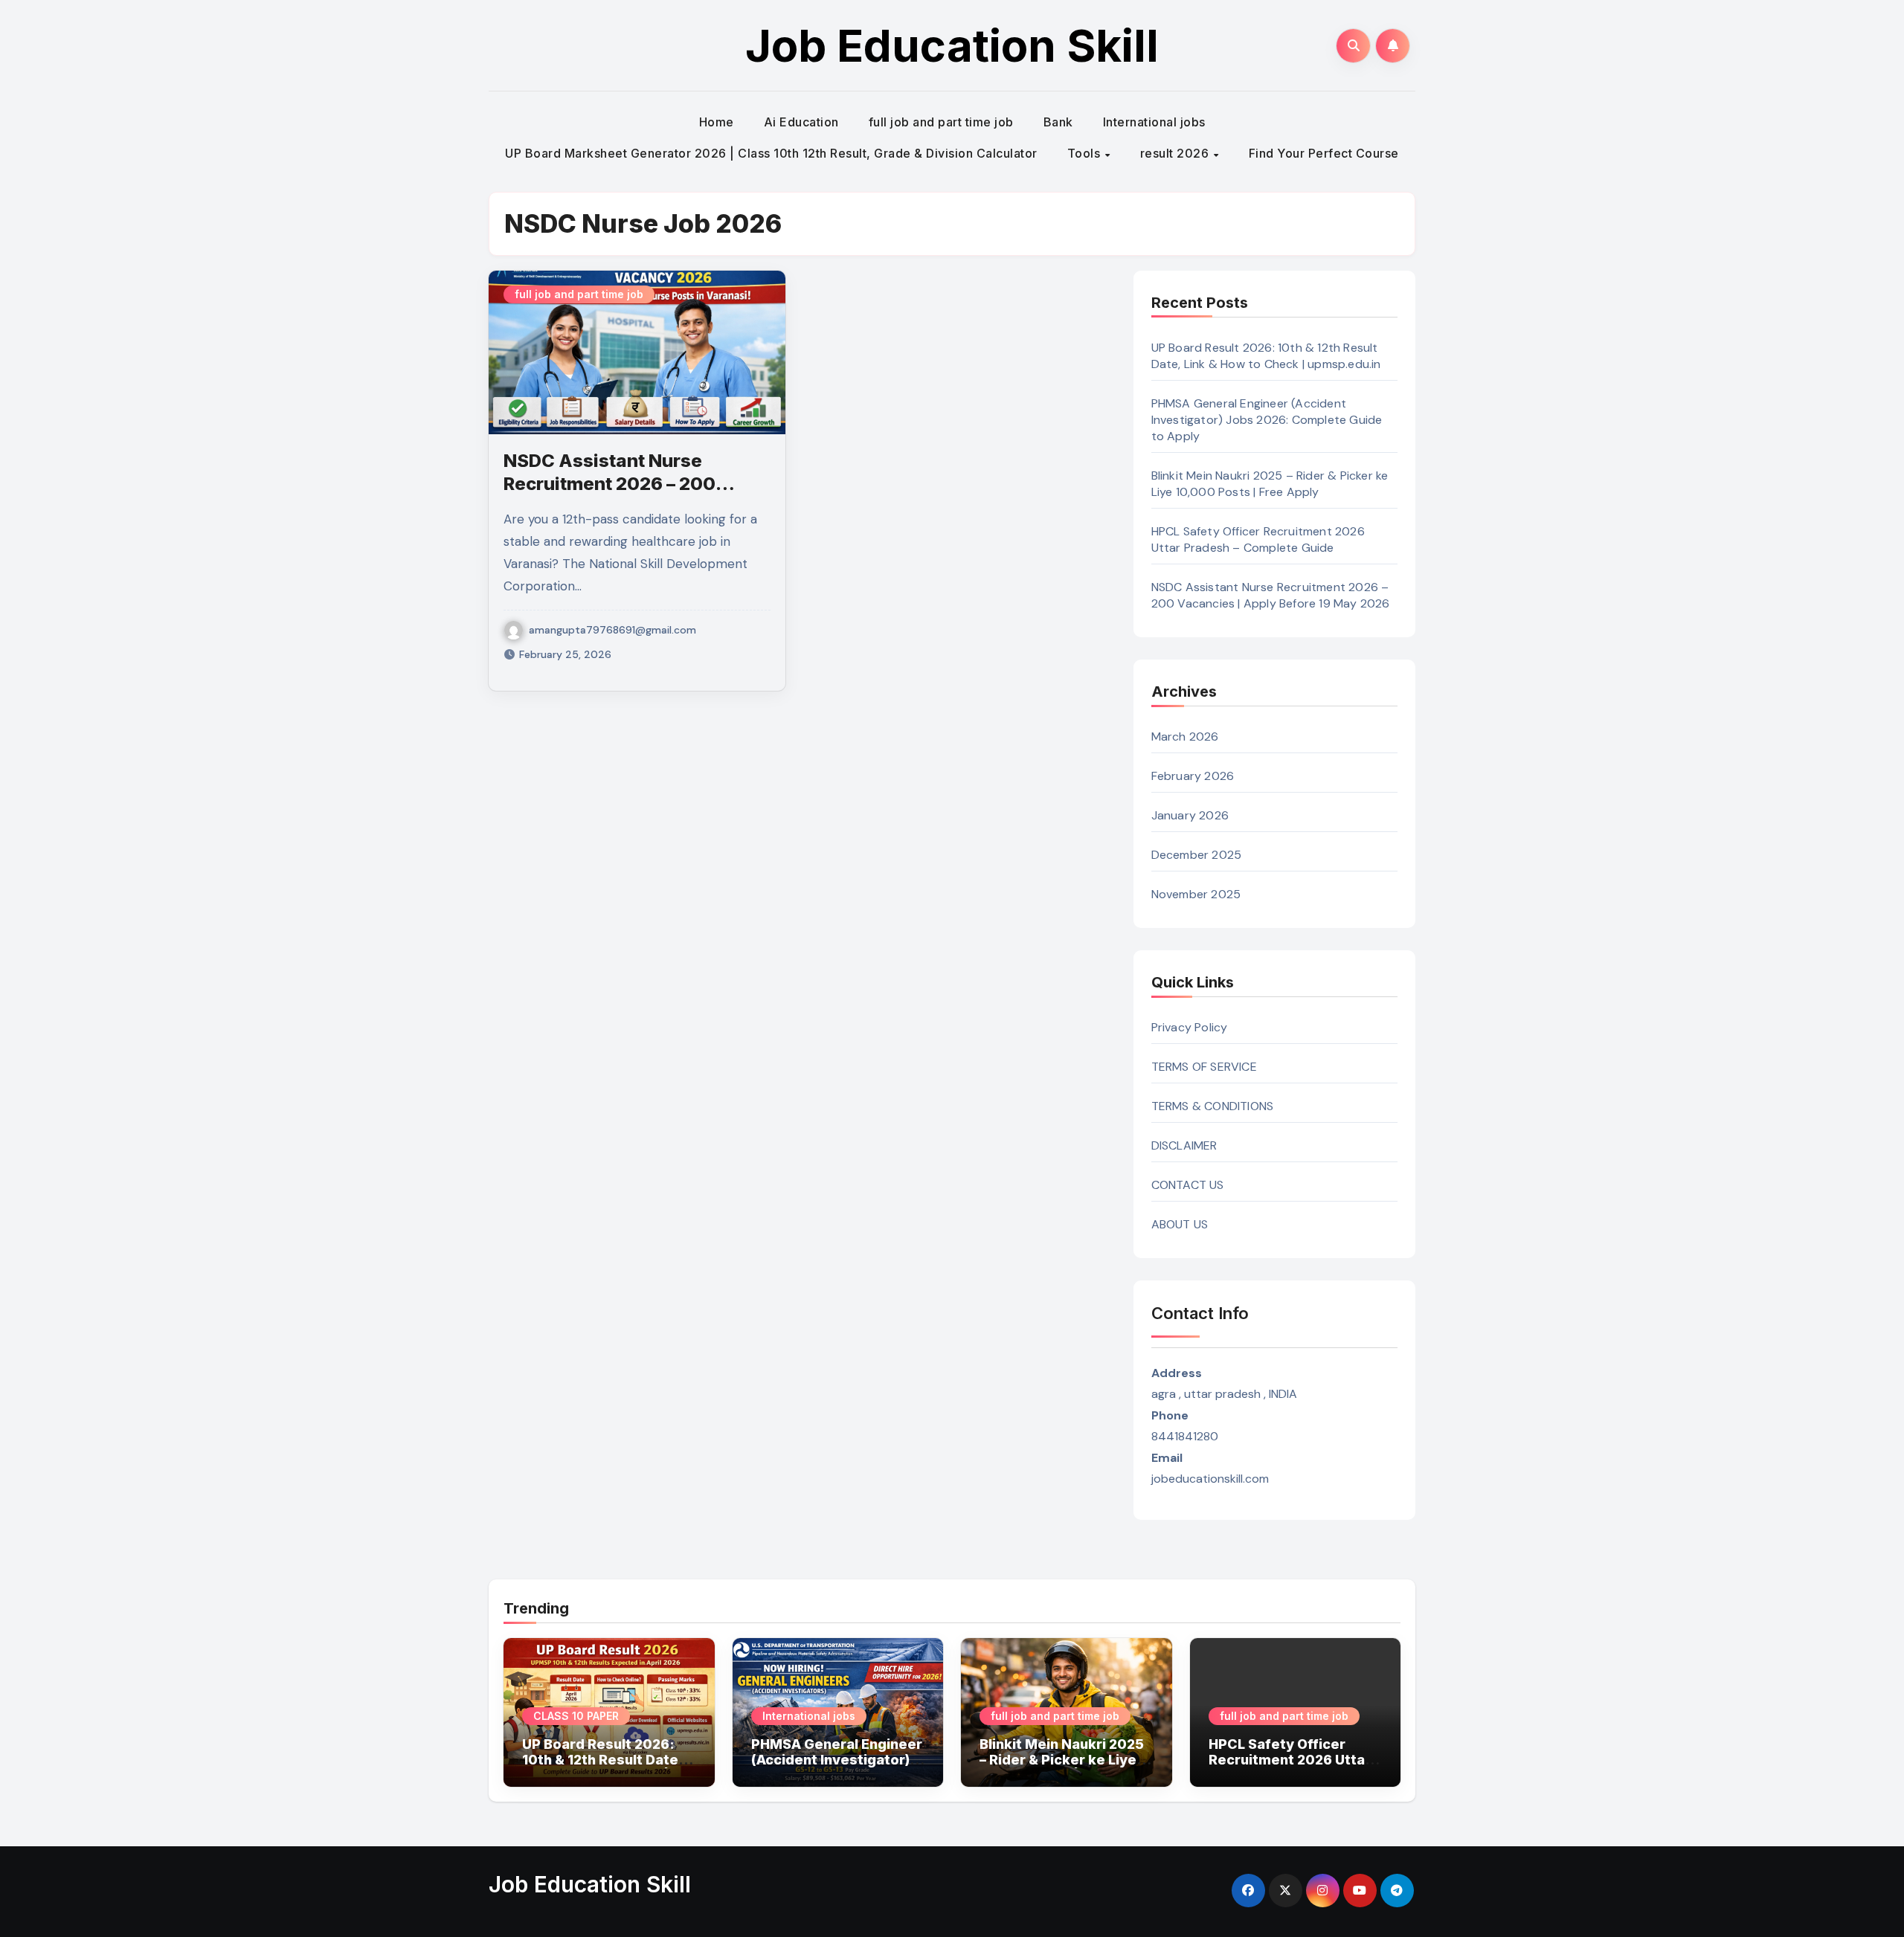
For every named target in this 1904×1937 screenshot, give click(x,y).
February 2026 (1193, 776)
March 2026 (1185, 737)
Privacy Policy (1190, 1027)
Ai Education (801, 122)
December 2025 (1197, 855)
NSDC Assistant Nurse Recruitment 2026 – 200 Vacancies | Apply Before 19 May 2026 (1271, 595)
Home (717, 122)
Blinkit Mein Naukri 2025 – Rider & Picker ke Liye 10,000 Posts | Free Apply (1270, 484)
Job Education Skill (952, 45)
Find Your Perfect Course (1324, 153)
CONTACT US (1188, 1185)
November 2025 (1196, 894)
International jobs (1154, 122)
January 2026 (1190, 815)
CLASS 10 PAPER (576, 1716)
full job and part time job (941, 122)
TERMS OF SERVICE (1204, 1067)
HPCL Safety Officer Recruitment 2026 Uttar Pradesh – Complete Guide (1258, 539)
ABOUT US (1180, 1224)
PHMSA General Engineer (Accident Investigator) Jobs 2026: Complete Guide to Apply (1267, 420)
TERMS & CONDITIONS (1213, 1106)
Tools (1086, 153)
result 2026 (1176, 153)
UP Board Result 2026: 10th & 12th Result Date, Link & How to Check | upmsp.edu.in (1266, 356)
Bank (1058, 122)
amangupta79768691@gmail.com (612, 630)
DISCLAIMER (1184, 1145)
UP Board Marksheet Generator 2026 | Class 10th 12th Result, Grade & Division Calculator (771, 153)
